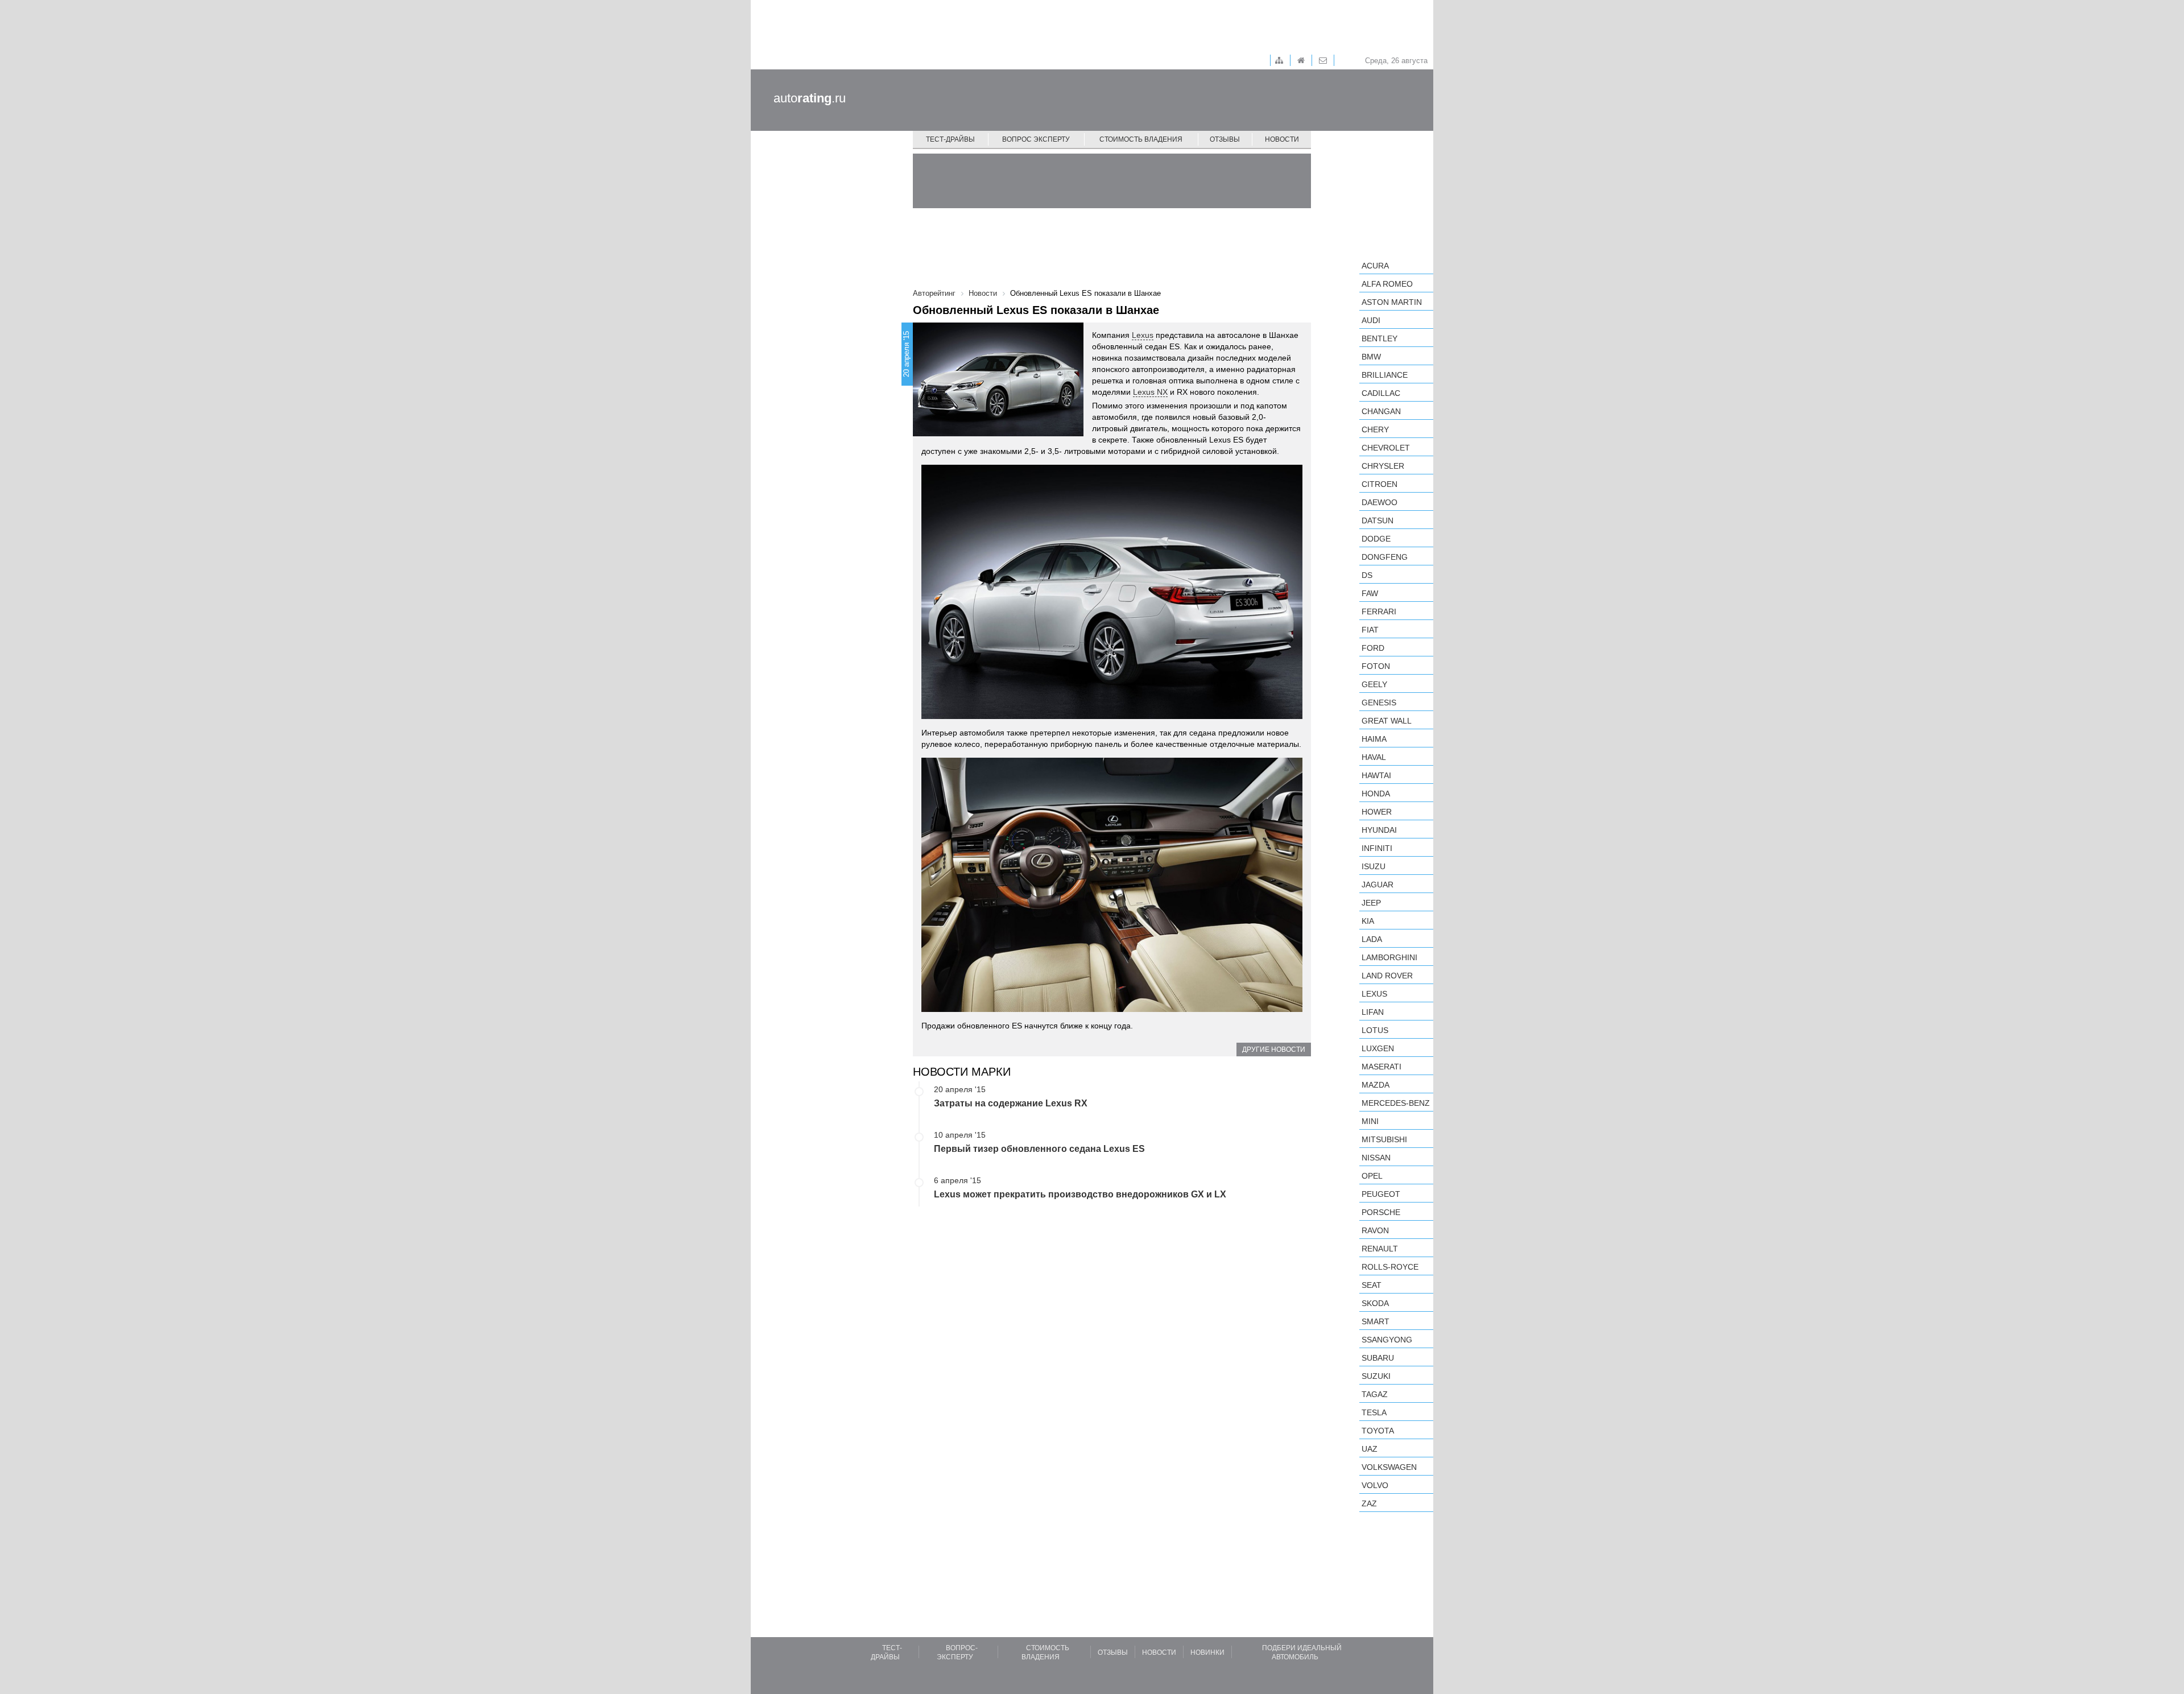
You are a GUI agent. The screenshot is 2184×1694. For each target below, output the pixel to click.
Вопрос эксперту (1036, 139)
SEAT (1372, 1285)
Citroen (1380, 484)
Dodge (1376, 539)
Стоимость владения (1141, 139)
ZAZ (1369, 1503)
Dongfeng (1385, 557)
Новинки (1207, 1652)
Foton (1376, 666)
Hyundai (1379, 830)
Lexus (1143, 335)
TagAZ (1375, 1394)
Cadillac (1381, 393)
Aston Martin (1392, 302)
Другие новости (1274, 1050)
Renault (1380, 1249)
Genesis (1379, 703)
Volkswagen (1389, 1467)
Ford (1373, 648)
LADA (1372, 939)
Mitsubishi (1384, 1139)
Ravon (1375, 1230)
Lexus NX (1150, 392)
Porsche (1381, 1212)
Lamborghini (1389, 957)
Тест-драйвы (950, 139)
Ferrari (1379, 612)
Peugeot (1381, 1194)
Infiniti (1377, 848)
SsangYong (1387, 1340)
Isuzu (1374, 866)
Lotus (1375, 1030)
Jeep (1371, 903)
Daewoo (1380, 502)
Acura (1375, 266)
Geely (1374, 684)
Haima (1374, 739)
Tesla (1374, 1412)
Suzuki (1376, 1376)
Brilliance (1385, 375)
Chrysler (1383, 466)
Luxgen (1378, 1048)
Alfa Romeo (1387, 284)
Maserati (1381, 1067)
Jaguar (1378, 885)
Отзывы (1225, 139)
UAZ (1370, 1449)
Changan (1381, 411)
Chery (1375, 429)
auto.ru (810, 98)
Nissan (1376, 1158)
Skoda (1375, 1303)
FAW (1370, 593)
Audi (1371, 320)
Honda (1376, 794)
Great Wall (1387, 721)
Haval (1374, 757)
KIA (1368, 921)
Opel (1372, 1176)
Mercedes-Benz (1396, 1103)
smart (1376, 1321)
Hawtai (1376, 775)
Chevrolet (1386, 448)
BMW (1371, 357)
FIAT (1370, 630)
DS (1367, 575)
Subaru (1378, 1358)
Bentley (1380, 338)
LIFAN (1373, 1012)
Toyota (1378, 1431)
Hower (1377, 812)
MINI (1370, 1121)
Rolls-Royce (1390, 1267)
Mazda (1376, 1085)
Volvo (1375, 1485)
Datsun (1378, 520)
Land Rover (1387, 976)
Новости (1282, 139)
